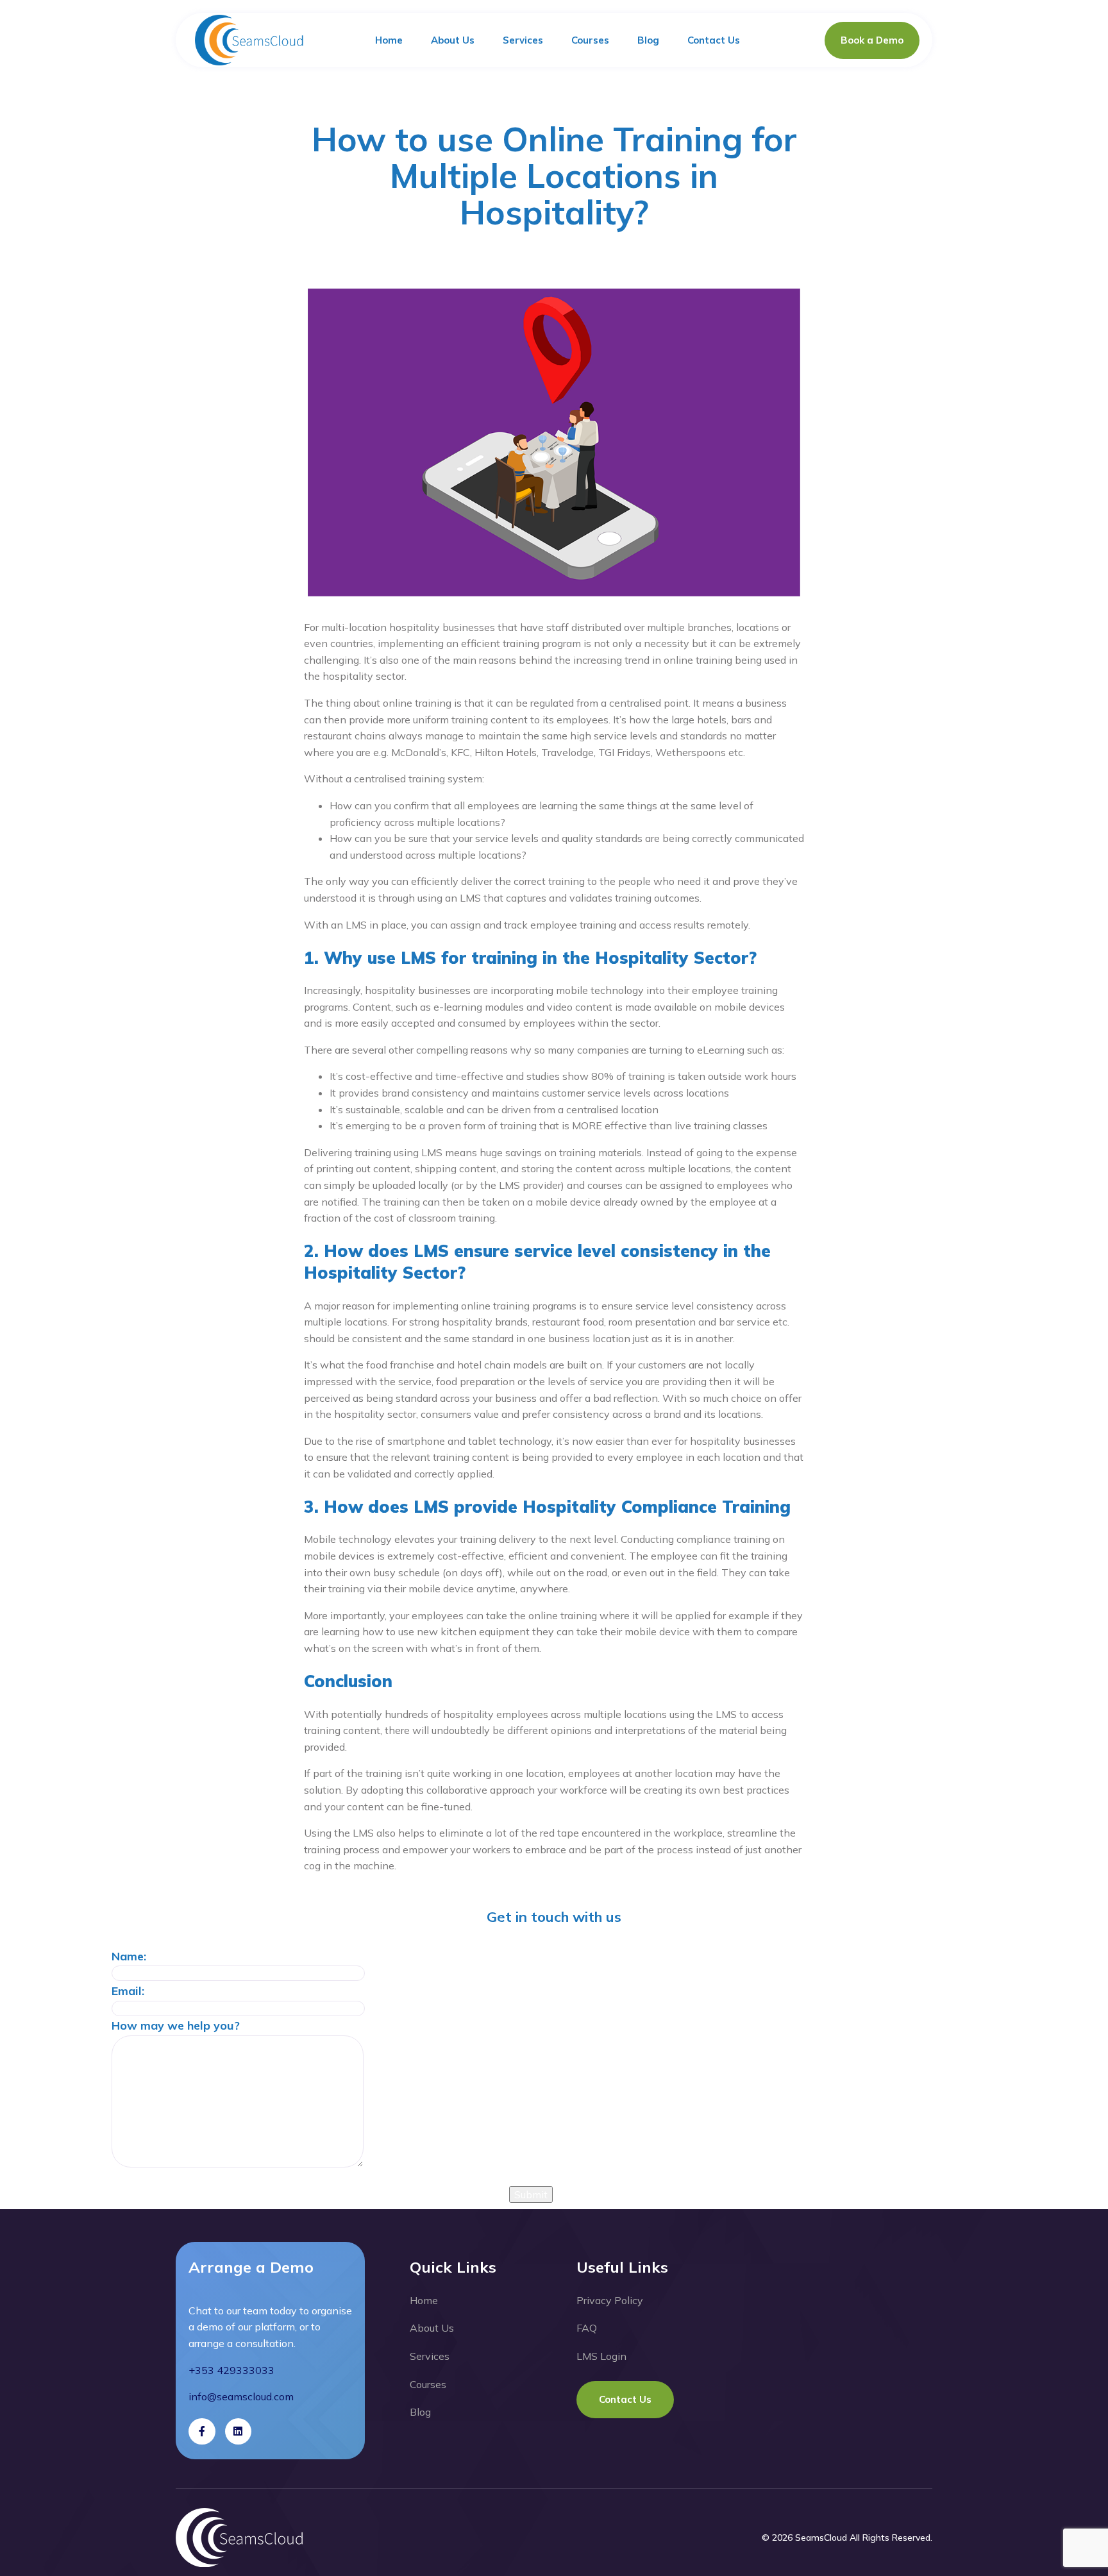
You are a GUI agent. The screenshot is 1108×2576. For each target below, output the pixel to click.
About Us (453, 40)
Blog (648, 40)
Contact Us (714, 40)
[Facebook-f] (202, 2432)
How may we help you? (176, 2025)
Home (389, 40)
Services (523, 40)
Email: (128, 1991)
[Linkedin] (239, 2432)
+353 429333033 (231, 2370)
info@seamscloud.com (241, 2396)
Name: (129, 1956)
